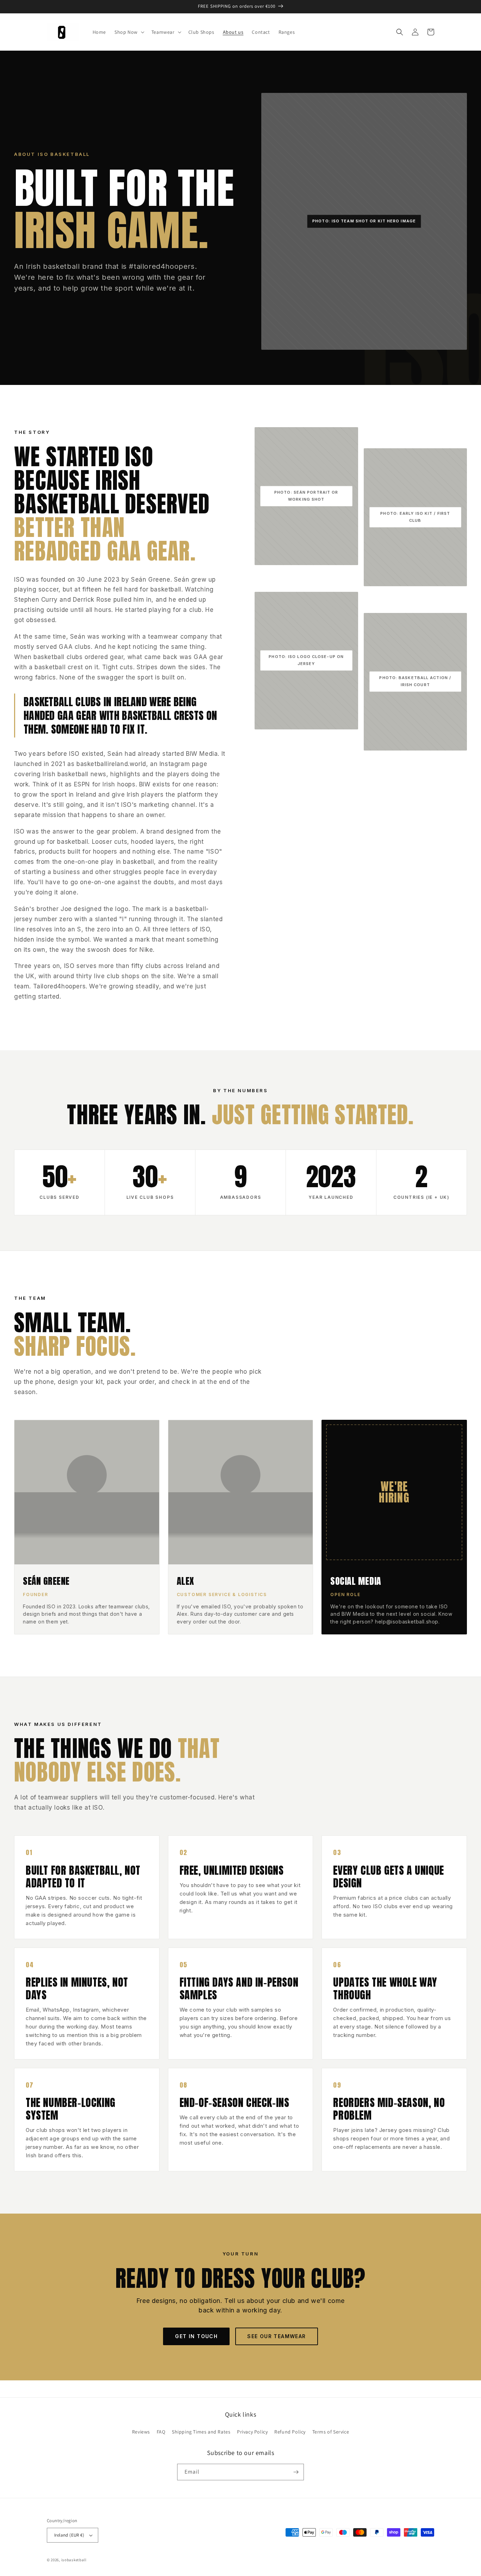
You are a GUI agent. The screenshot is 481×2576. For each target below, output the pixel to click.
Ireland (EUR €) (69, 2535)
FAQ (161, 2432)
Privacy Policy (252, 2432)
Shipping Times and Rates (201, 2432)
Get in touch (196, 2336)
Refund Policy (290, 2432)
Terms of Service (331, 2432)
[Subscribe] (296, 2472)
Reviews (141, 2432)
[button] (129, 32)
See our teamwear (276, 2336)
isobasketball (74, 2560)
